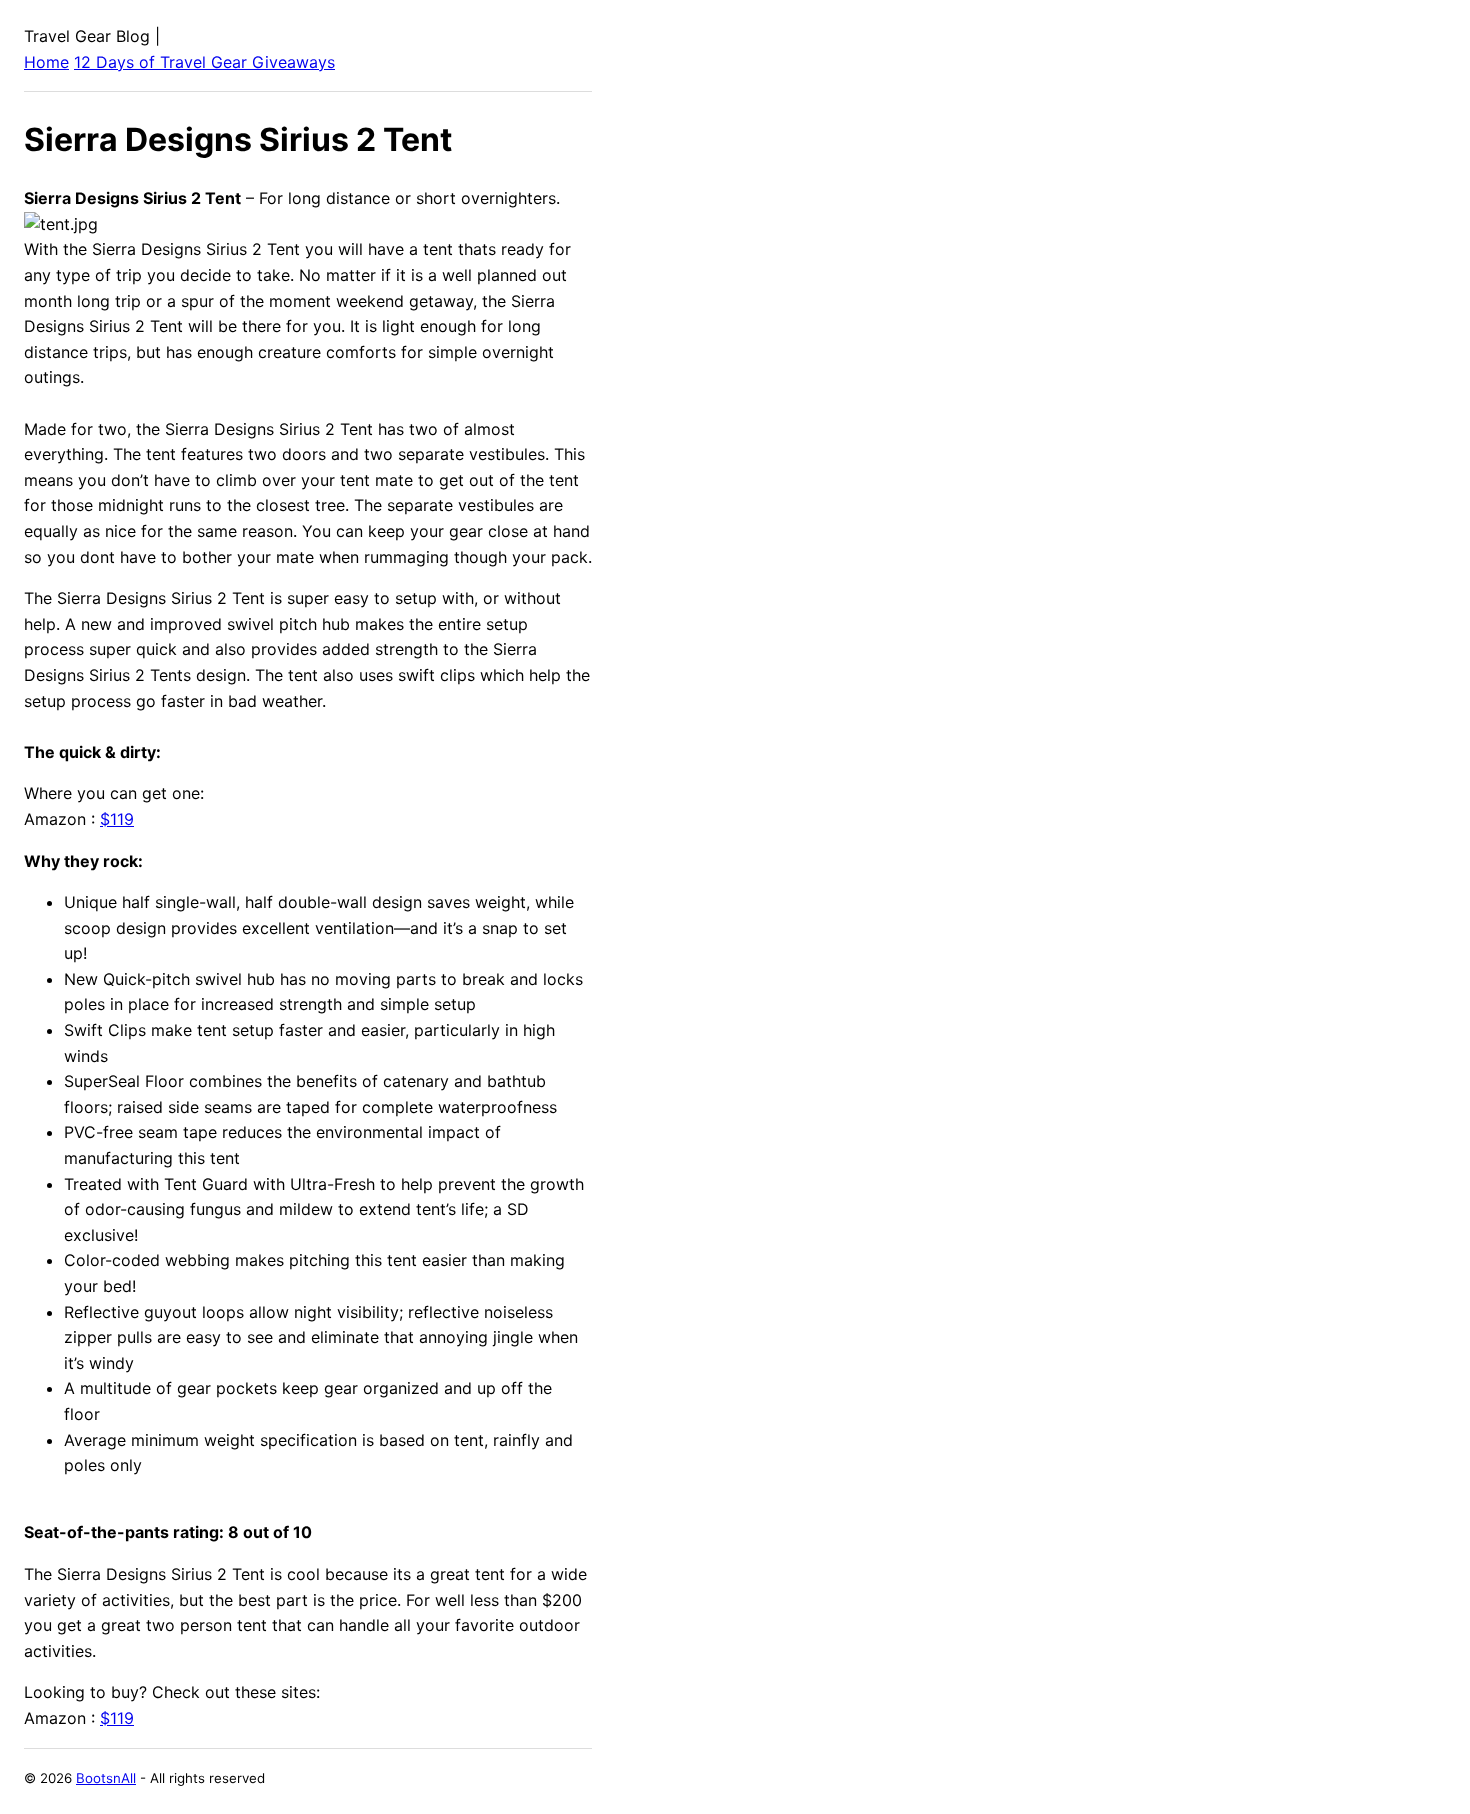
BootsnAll (106, 1778)
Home (46, 62)
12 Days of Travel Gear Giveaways (204, 62)
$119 (117, 819)
